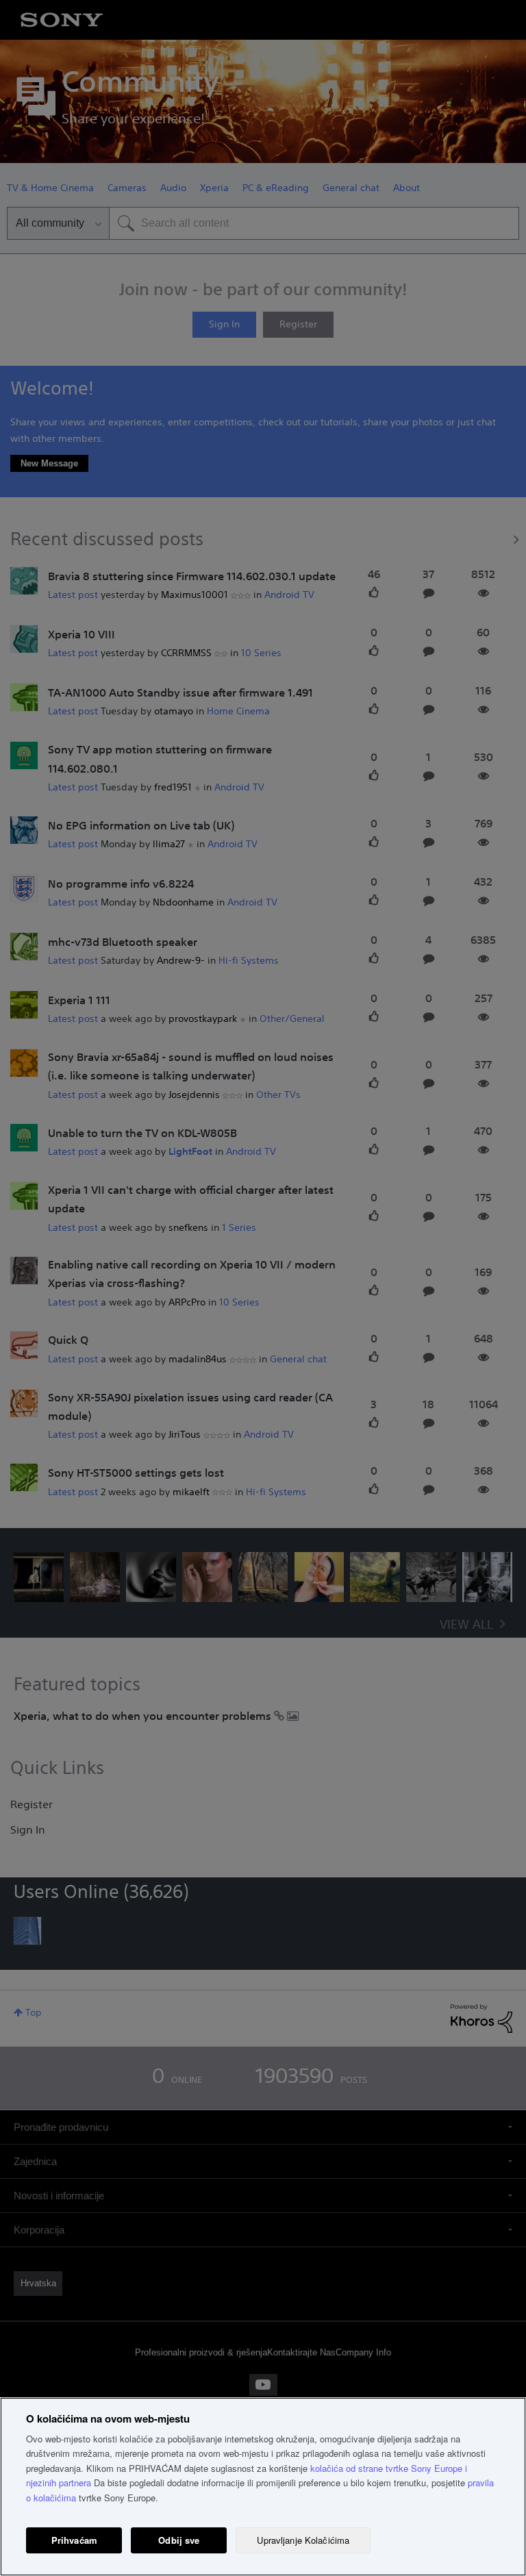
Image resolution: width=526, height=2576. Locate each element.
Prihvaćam (74, 2540)
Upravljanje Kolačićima (303, 2540)
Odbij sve (179, 2540)
